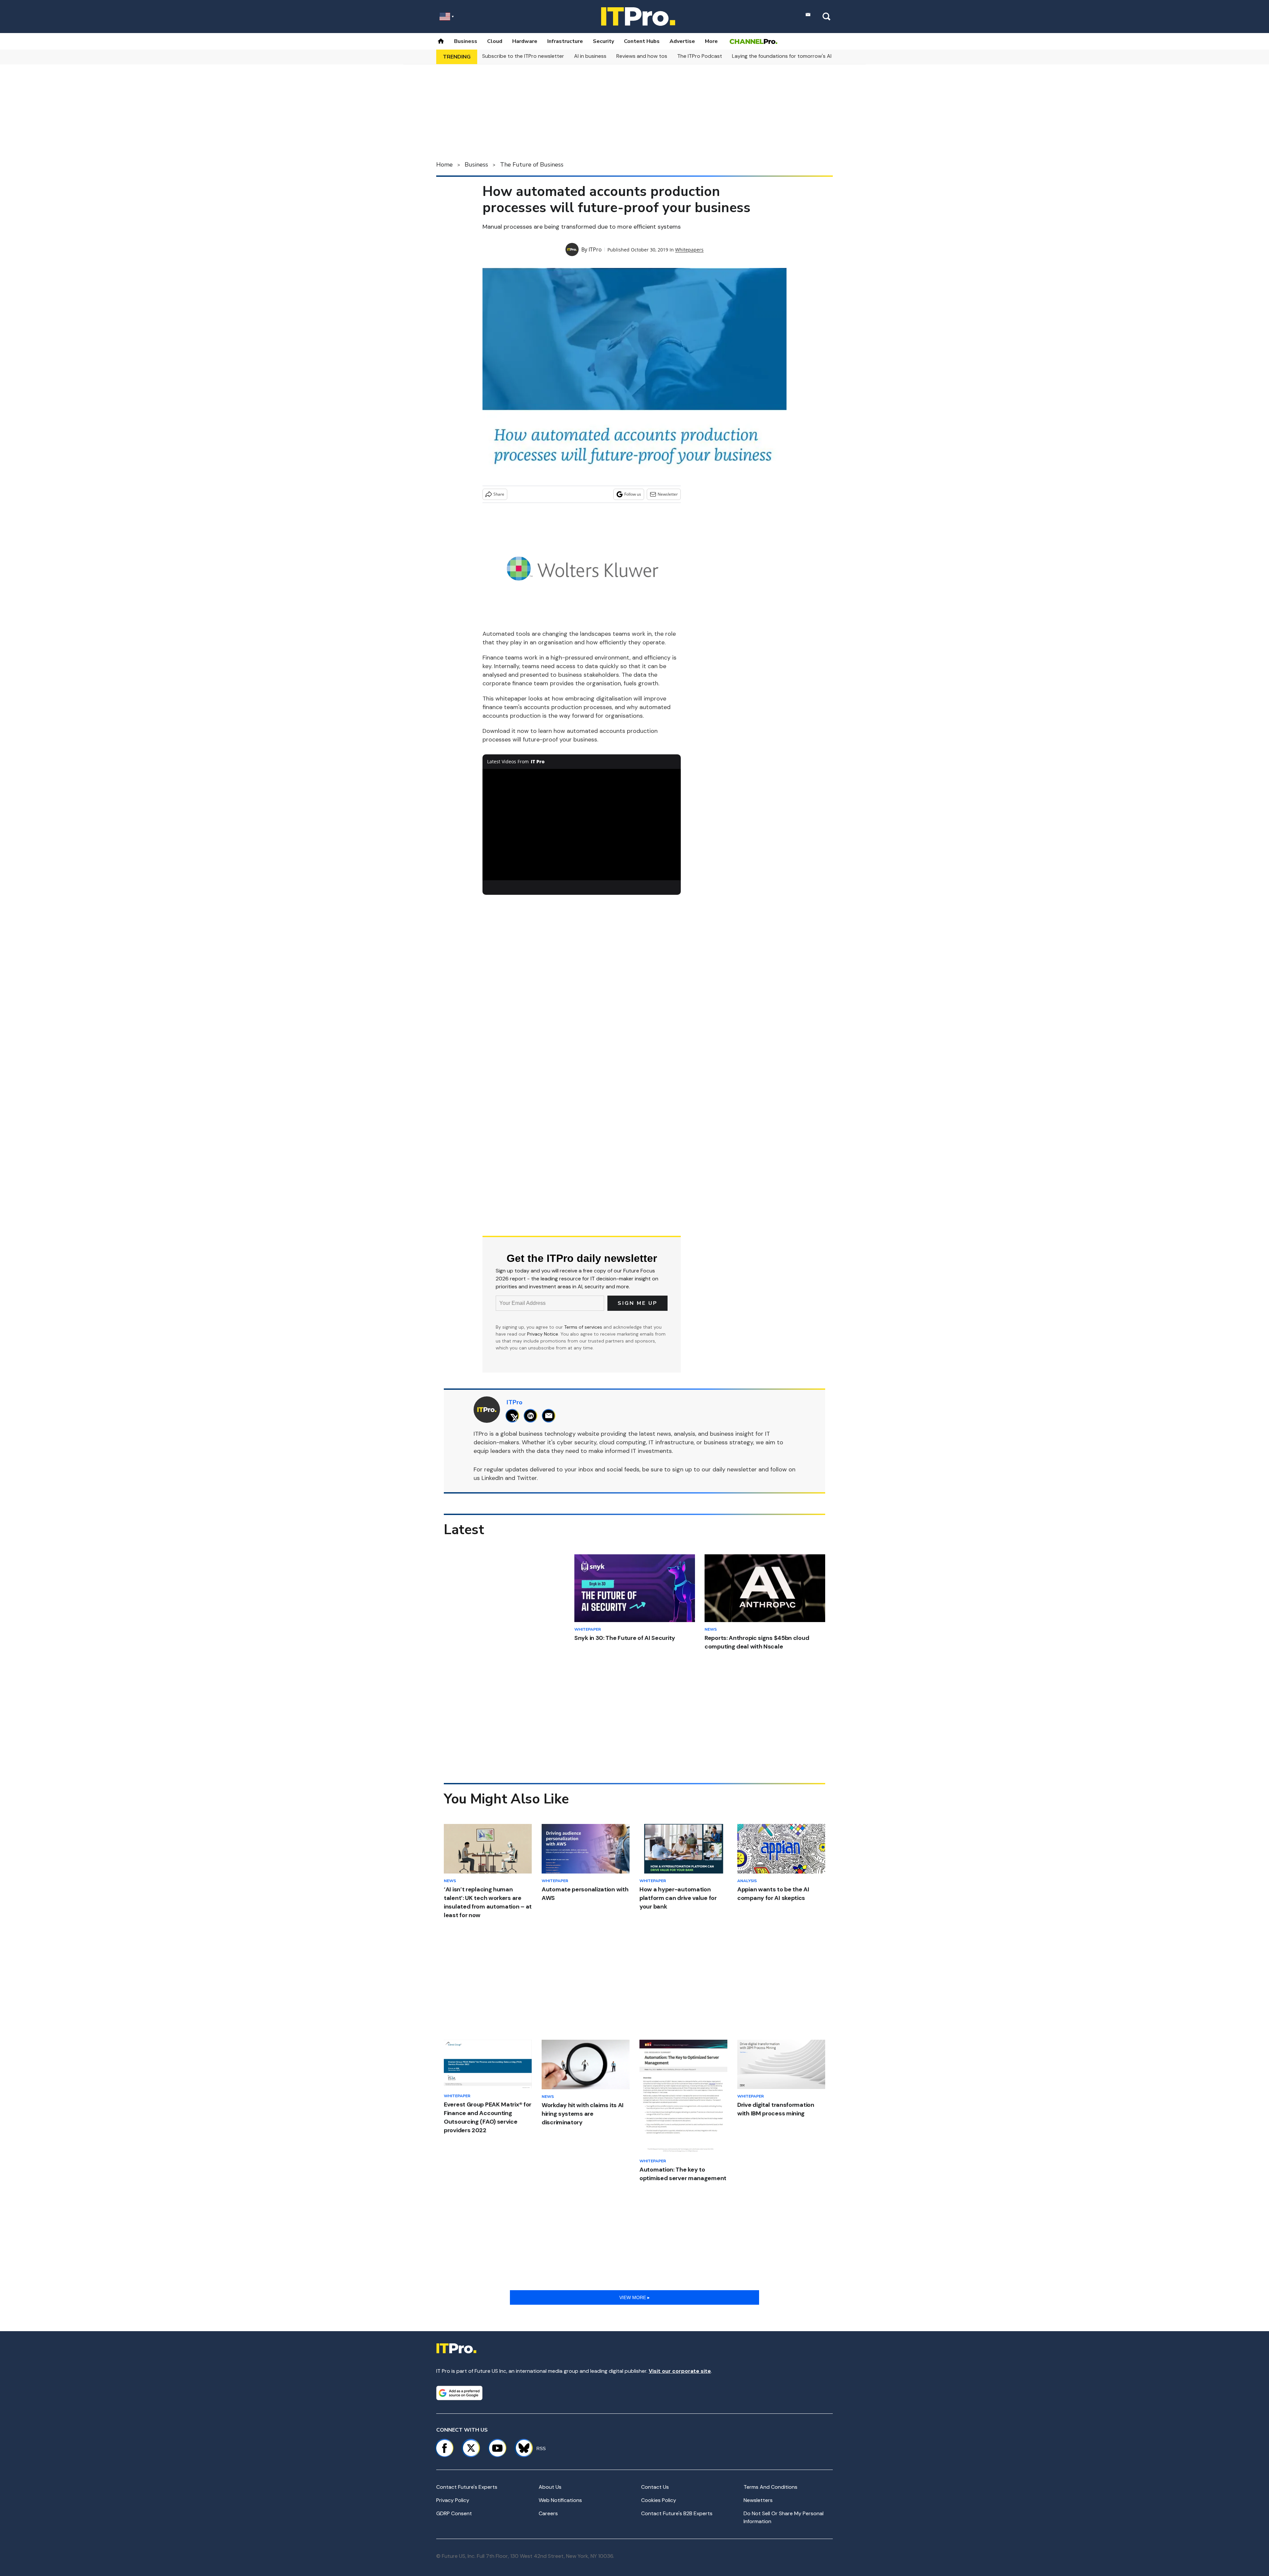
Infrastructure (565, 41)
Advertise (682, 41)
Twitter (527, 1478)
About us (550, 2487)
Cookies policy (659, 2500)
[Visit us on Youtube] (497, 2448)
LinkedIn (492, 1478)
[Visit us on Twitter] (471, 2448)
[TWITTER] (514, 1416)
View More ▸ (634, 2297)
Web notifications (560, 2500)
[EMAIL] (550, 1416)
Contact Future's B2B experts (677, 2513)
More (711, 41)
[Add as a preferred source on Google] (459, 2393)
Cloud (495, 41)
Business (466, 41)
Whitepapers (689, 250)
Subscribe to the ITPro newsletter (523, 56)
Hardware (525, 41)
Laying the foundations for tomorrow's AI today (790, 56)
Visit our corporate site (680, 2371)
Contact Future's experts (467, 2487)
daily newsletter (735, 1469)
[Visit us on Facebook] (444, 2448)
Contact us (655, 2487)
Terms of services (584, 1327)
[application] (582, 825)
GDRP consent (454, 2513)
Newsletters (758, 2500)
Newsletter (668, 494)
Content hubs (642, 41)
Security (603, 41)
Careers (548, 2513)
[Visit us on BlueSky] (521, 2448)
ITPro (595, 249)
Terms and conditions (770, 2487)
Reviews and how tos (642, 56)
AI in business (590, 56)
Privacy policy (453, 2500)
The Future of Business (532, 165)
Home (444, 165)
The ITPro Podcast (700, 56)
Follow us (633, 494)
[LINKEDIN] (532, 1416)
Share (499, 494)
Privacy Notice (543, 1334)
